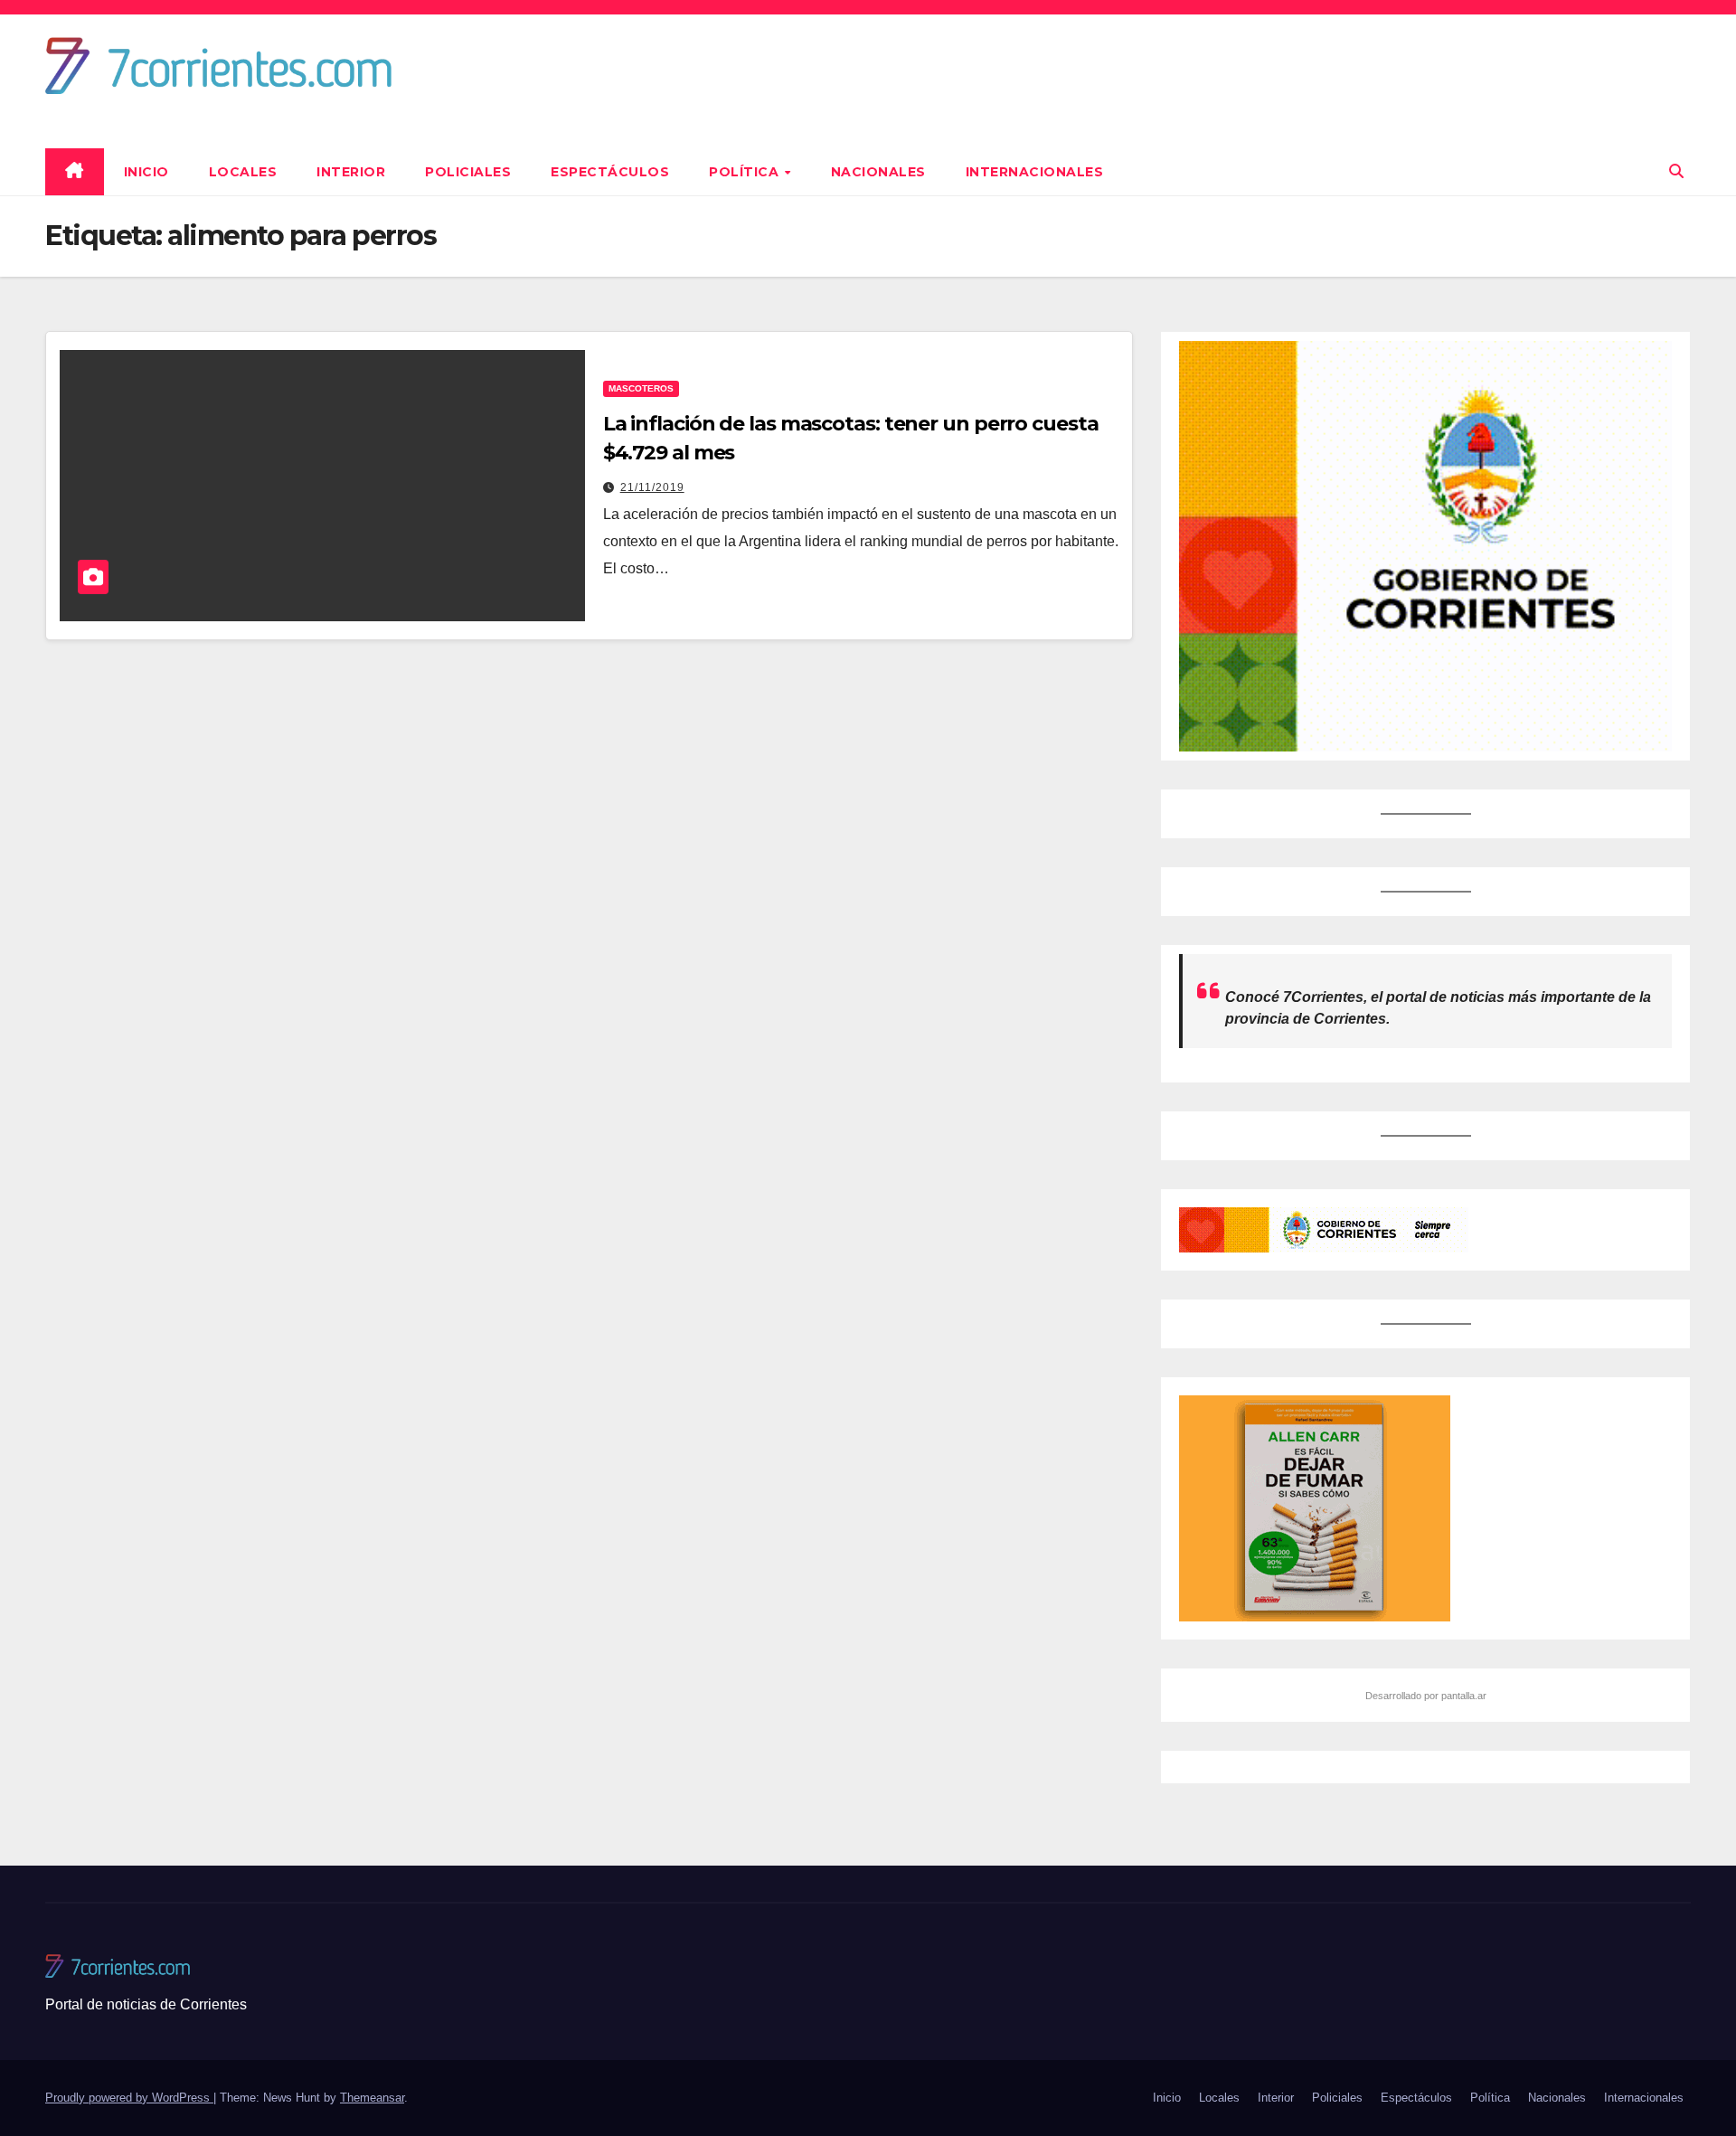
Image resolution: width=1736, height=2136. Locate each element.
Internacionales (1035, 172)
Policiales (468, 172)
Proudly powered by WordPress (129, 2098)
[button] (1676, 171)
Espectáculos (610, 172)
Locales (243, 172)
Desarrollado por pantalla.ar (1426, 1696)
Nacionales (878, 172)
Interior (351, 172)
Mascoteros (641, 388)
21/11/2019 (652, 487)
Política (746, 172)
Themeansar (372, 2098)
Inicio (146, 172)
